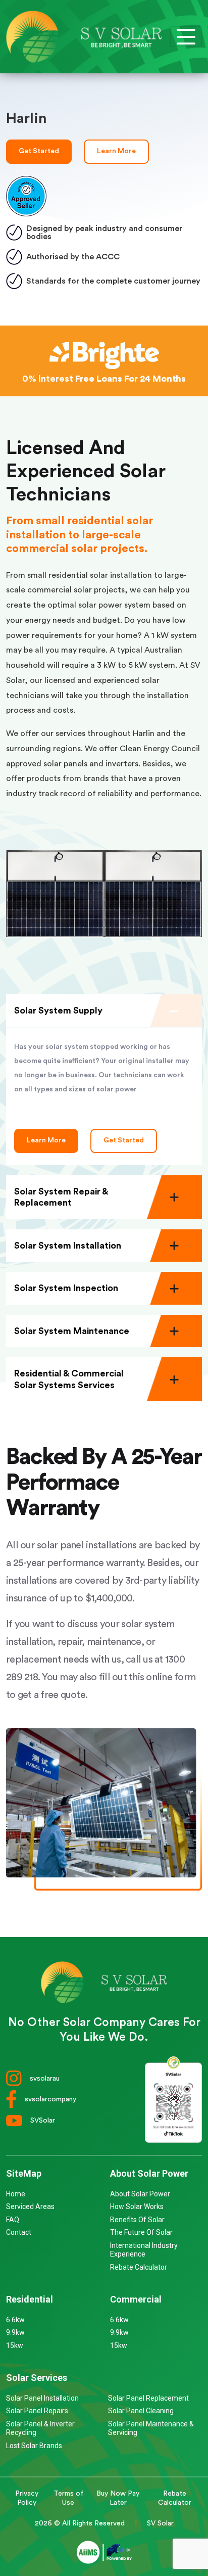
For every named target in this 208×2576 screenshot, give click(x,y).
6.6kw (15, 2320)
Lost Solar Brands (34, 2446)
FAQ (13, 2220)
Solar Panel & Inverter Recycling (40, 2428)
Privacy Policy (27, 2498)
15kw (15, 2345)
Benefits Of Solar (137, 2220)
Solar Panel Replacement (148, 2398)
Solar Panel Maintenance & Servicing (151, 2428)
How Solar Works (137, 2206)
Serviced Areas (30, 2206)
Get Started (39, 151)
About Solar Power (140, 2194)
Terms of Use (68, 2498)
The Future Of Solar (141, 2232)
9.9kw (15, 2332)
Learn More (116, 151)
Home (16, 2194)
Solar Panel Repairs (37, 2411)
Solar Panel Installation (42, 2398)
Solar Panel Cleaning (141, 2411)
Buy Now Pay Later (118, 2498)
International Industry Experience (144, 2250)
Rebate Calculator (139, 2267)
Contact (19, 2232)
